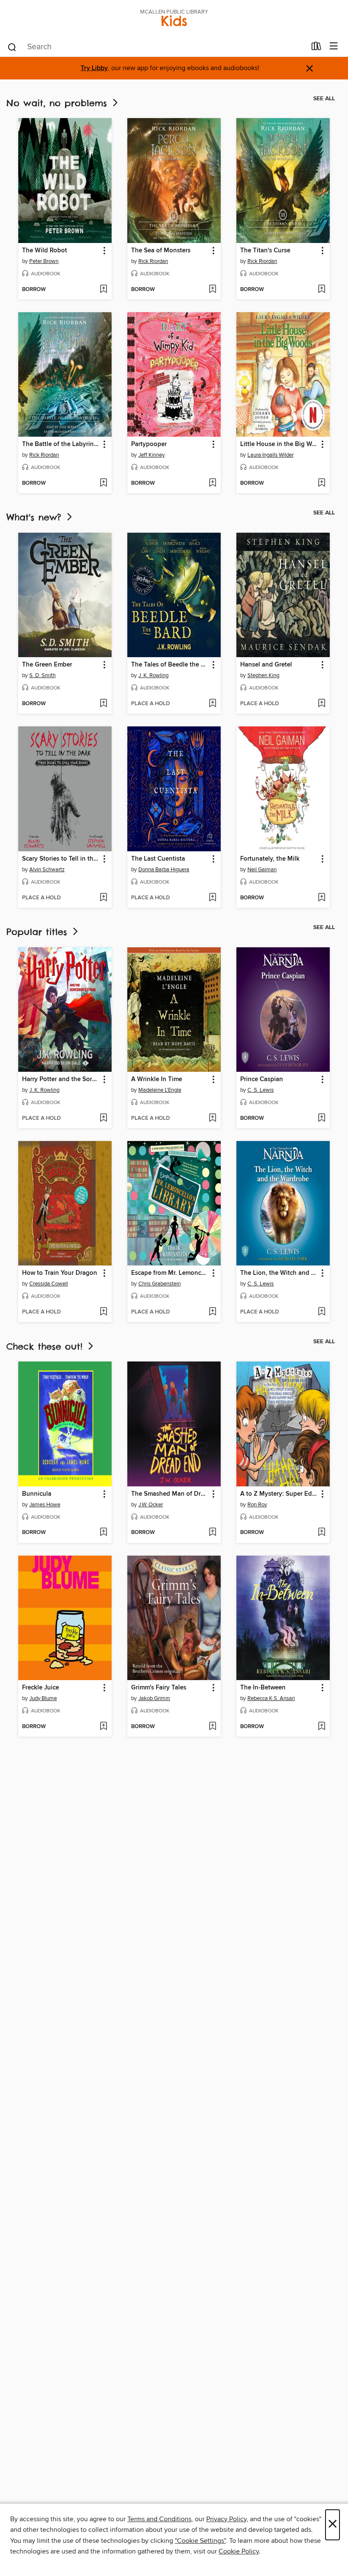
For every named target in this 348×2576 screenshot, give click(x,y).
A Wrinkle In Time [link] (157, 1079)
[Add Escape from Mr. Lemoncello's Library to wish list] (212, 1312)
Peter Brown (44, 261)
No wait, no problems (59, 103)
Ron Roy (257, 1505)
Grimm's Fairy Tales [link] (159, 1688)
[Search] (12, 47)
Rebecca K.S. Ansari (271, 1698)
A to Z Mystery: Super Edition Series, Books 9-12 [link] (279, 1494)
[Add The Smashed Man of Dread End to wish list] (212, 1533)
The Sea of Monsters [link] (161, 251)
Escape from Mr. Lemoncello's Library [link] (170, 1273)
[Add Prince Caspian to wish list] (321, 1119)
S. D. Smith (42, 675)
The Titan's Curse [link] (265, 251)
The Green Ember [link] (47, 665)
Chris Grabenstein (160, 1284)
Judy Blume (43, 1698)
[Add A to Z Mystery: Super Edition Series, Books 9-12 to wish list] (321, 1533)
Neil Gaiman (262, 870)
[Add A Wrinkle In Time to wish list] (212, 1119)
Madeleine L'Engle (160, 1090)
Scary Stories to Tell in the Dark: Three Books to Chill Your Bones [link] (61, 859)
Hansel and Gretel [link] (266, 665)
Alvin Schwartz (47, 870)
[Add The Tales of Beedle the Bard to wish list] (212, 704)
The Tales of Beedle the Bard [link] (170, 665)
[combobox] (156, 47)
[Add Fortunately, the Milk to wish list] (321, 898)
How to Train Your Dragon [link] (60, 1273)
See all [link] (324, 99)
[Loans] (316, 48)
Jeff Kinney (152, 455)
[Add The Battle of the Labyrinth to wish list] (103, 483)
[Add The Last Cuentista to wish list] (212, 898)
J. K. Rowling (153, 675)
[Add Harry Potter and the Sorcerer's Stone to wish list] (103, 1119)
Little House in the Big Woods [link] (279, 444)
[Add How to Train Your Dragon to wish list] (103, 1312)
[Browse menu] (334, 47)
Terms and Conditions (159, 2519)
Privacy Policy (226, 2519)
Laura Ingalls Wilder (271, 455)
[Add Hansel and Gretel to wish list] (321, 704)
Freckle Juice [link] (41, 1688)
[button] (104, 251)
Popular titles (39, 932)
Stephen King (263, 675)
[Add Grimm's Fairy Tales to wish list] (212, 1727)
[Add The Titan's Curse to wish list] (321, 290)
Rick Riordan (153, 261)
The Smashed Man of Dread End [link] (170, 1494)
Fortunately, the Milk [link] (270, 859)
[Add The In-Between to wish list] (321, 1727)
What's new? (36, 517)
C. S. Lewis (261, 1090)
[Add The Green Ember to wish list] (103, 704)
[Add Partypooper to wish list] (212, 483)
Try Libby (94, 68)
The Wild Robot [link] (45, 251)
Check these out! (46, 1346)
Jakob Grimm (154, 1698)
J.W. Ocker (151, 1505)
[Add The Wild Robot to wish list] (103, 290)
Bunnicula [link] (37, 1494)
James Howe (45, 1505)
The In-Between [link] (263, 1688)
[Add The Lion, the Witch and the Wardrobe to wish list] (321, 1312)
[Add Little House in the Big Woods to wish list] (321, 483)
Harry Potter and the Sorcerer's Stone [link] (61, 1079)
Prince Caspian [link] (262, 1079)
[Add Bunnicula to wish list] (103, 1533)
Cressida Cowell (49, 1284)
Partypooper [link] (149, 444)
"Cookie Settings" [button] (200, 2541)
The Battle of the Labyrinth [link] (61, 444)
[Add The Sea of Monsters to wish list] (212, 290)
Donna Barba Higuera (164, 870)
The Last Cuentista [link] (158, 859)
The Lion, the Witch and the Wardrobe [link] (279, 1273)
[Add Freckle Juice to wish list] (103, 1727)
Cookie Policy (239, 2551)
